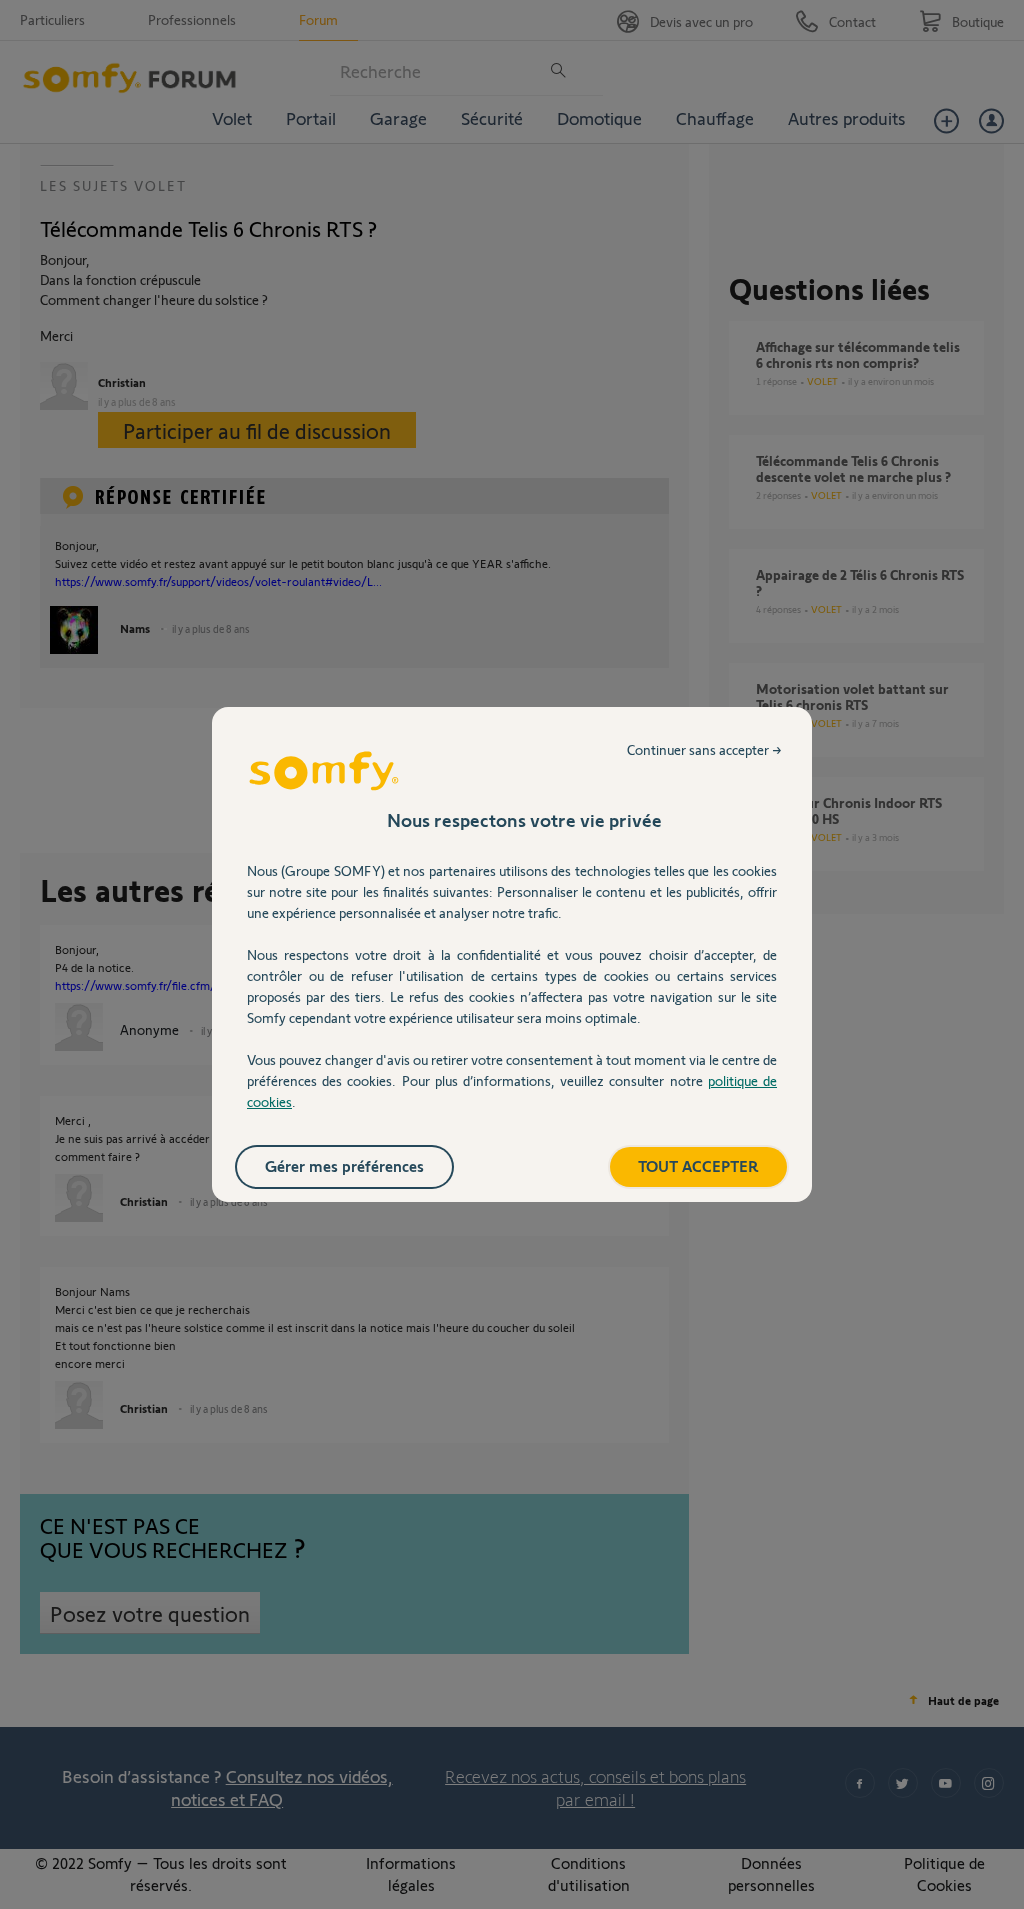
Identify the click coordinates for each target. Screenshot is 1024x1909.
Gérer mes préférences (344, 1165)
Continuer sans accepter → (704, 749)
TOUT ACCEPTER (698, 1165)
